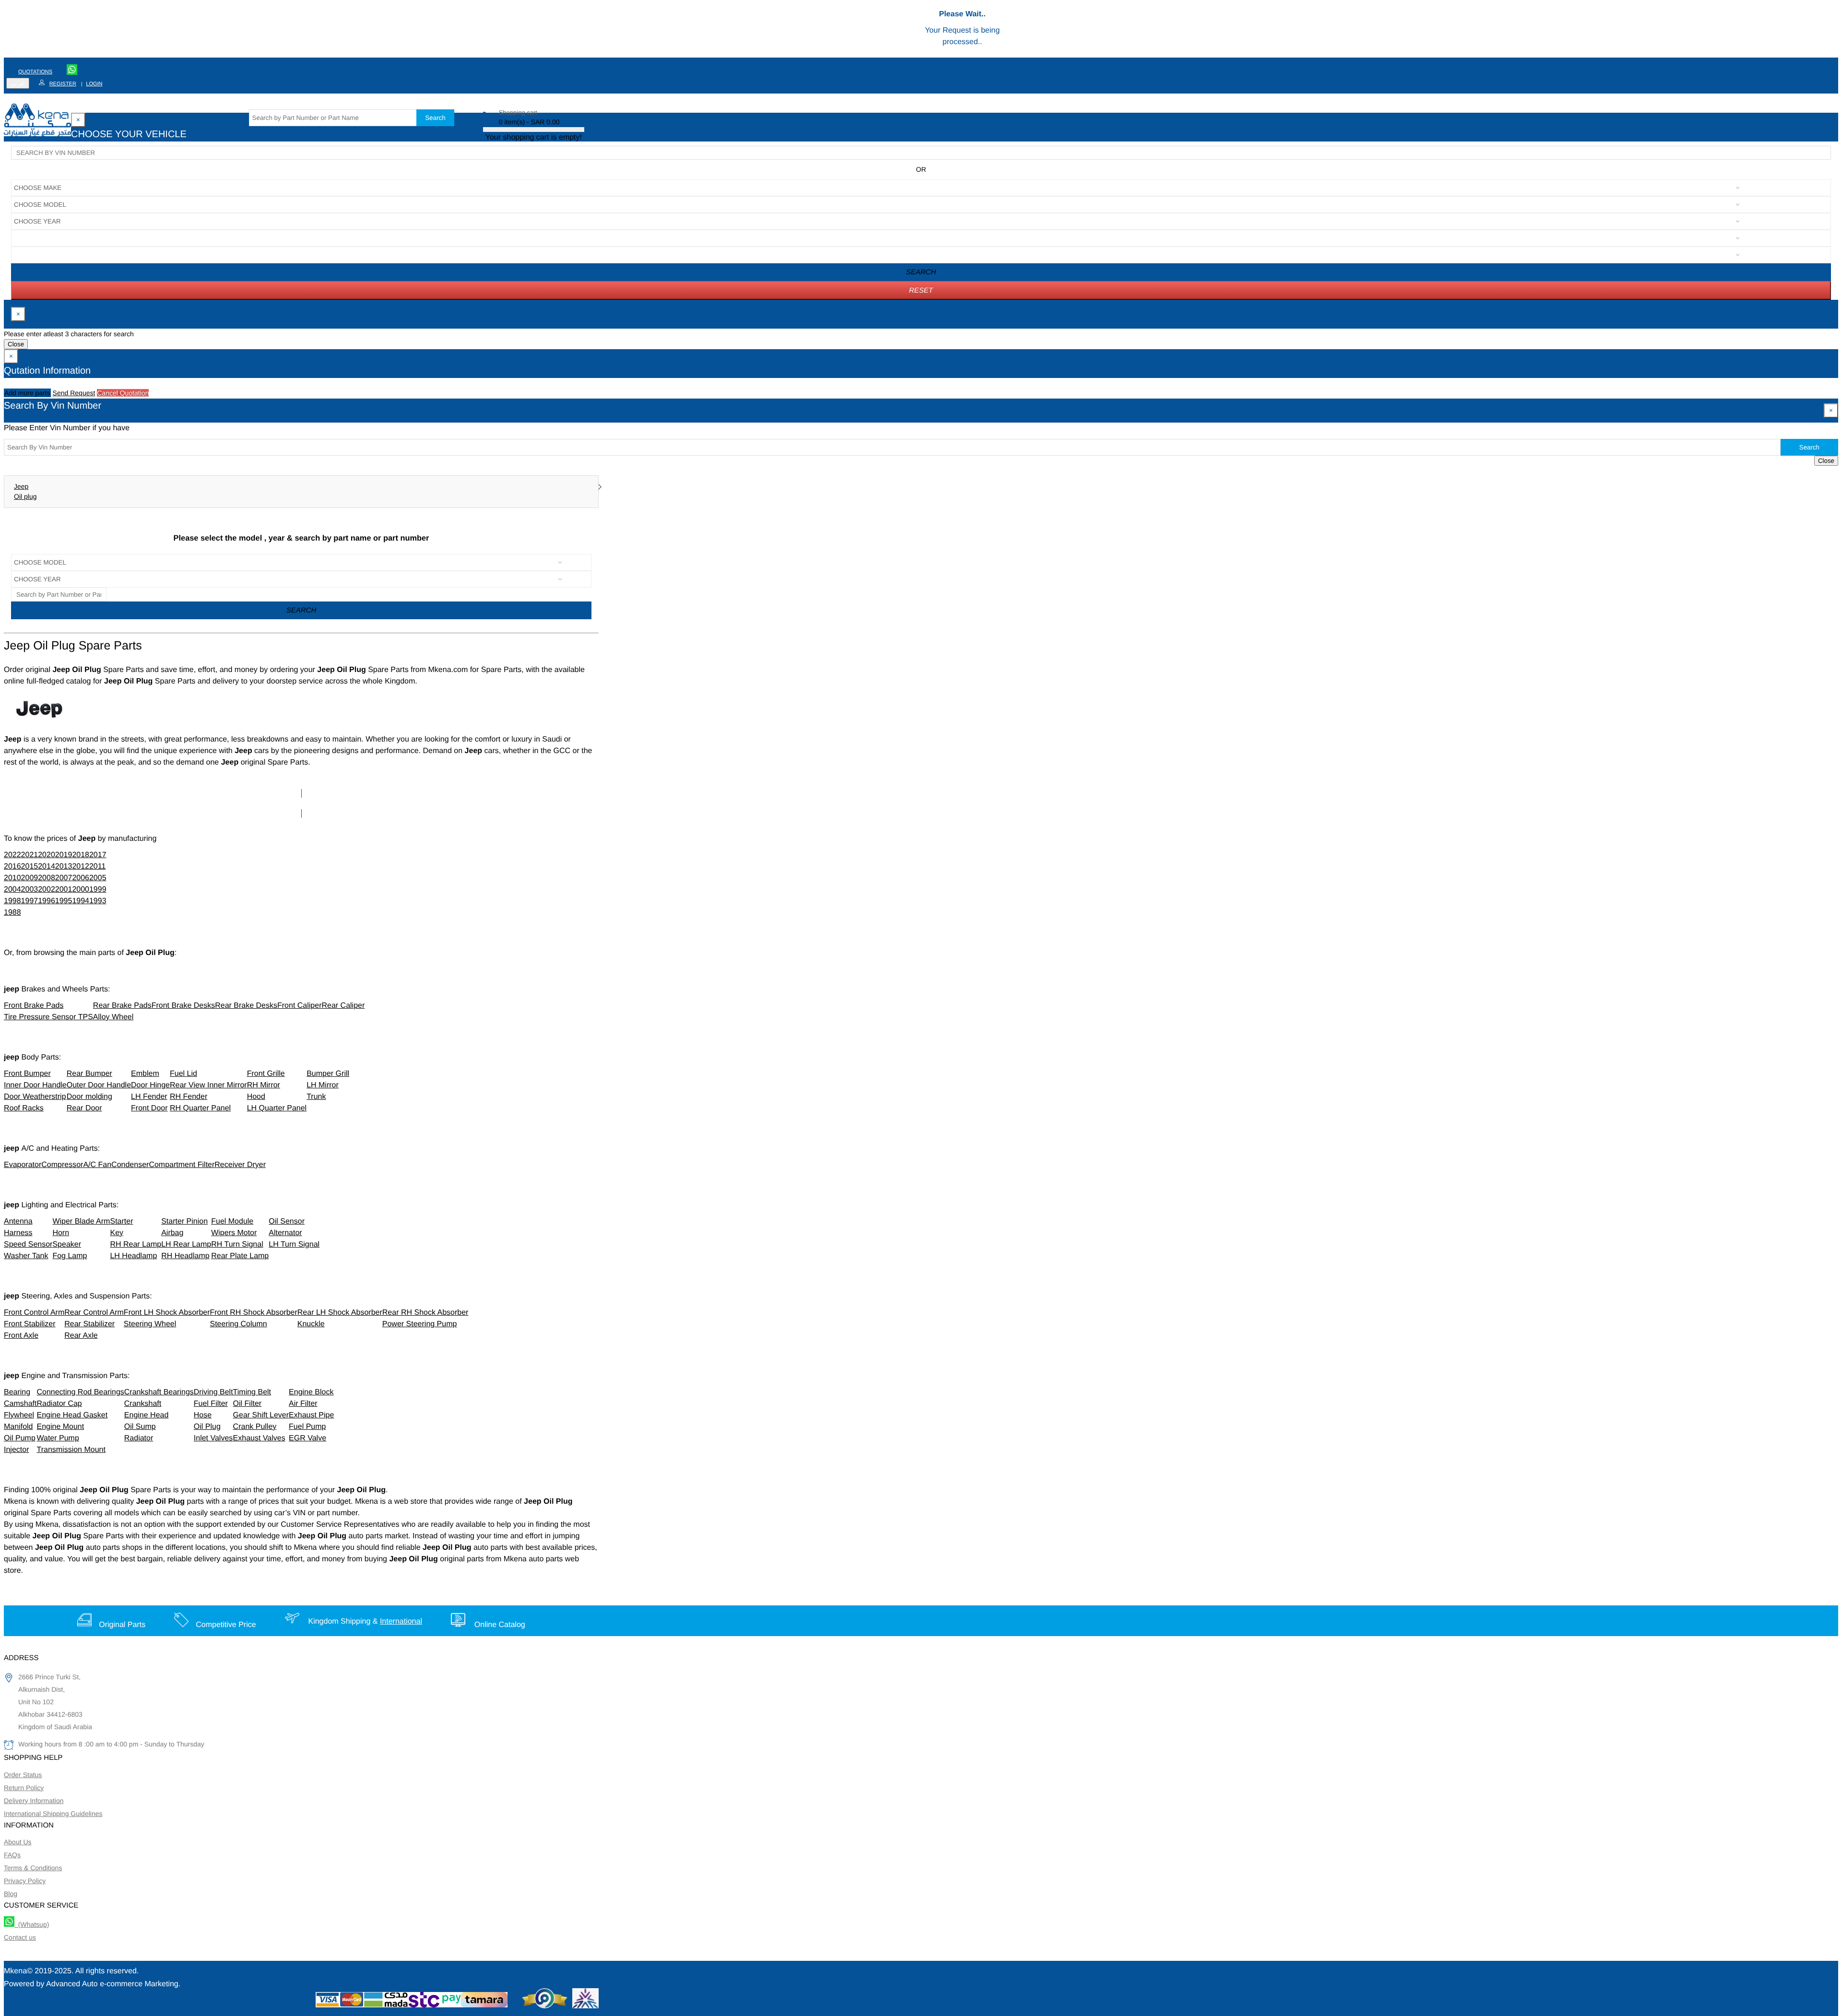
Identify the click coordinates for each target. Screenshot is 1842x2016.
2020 (47, 855)
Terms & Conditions (33, 1868)
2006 (81, 878)
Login (94, 84)
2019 (64, 855)
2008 (47, 878)
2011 (97, 867)
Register (63, 84)
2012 (81, 867)
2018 (81, 855)
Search (435, 118)
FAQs (12, 1855)
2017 (98, 855)
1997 (30, 901)
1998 (12, 901)
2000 (81, 890)
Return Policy (24, 1788)
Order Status (23, 1775)
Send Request (74, 393)
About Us (18, 1842)
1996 (47, 901)
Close (16, 344)
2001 (64, 890)
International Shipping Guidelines (53, 1814)
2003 (30, 890)
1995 (64, 901)
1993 (98, 901)
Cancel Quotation (123, 393)
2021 (30, 855)
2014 (47, 867)
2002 (47, 890)
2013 (64, 867)
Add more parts (27, 393)
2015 (30, 867)
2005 (98, 878)
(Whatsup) (32, 1924)
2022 (12, 855)
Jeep (21, 486)
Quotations (35, 72)
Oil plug (25, 496)
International (401, 1621)
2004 (12, 890)
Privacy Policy (25, 1881)
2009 (30, 878)
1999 (98, 890)
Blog (11, 1894)
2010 (12, 878)
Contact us (20, 1937)
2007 (64, 878)
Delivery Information (34, 1801)
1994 (81, 901)
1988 (12, 913)
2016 (12, 867)
